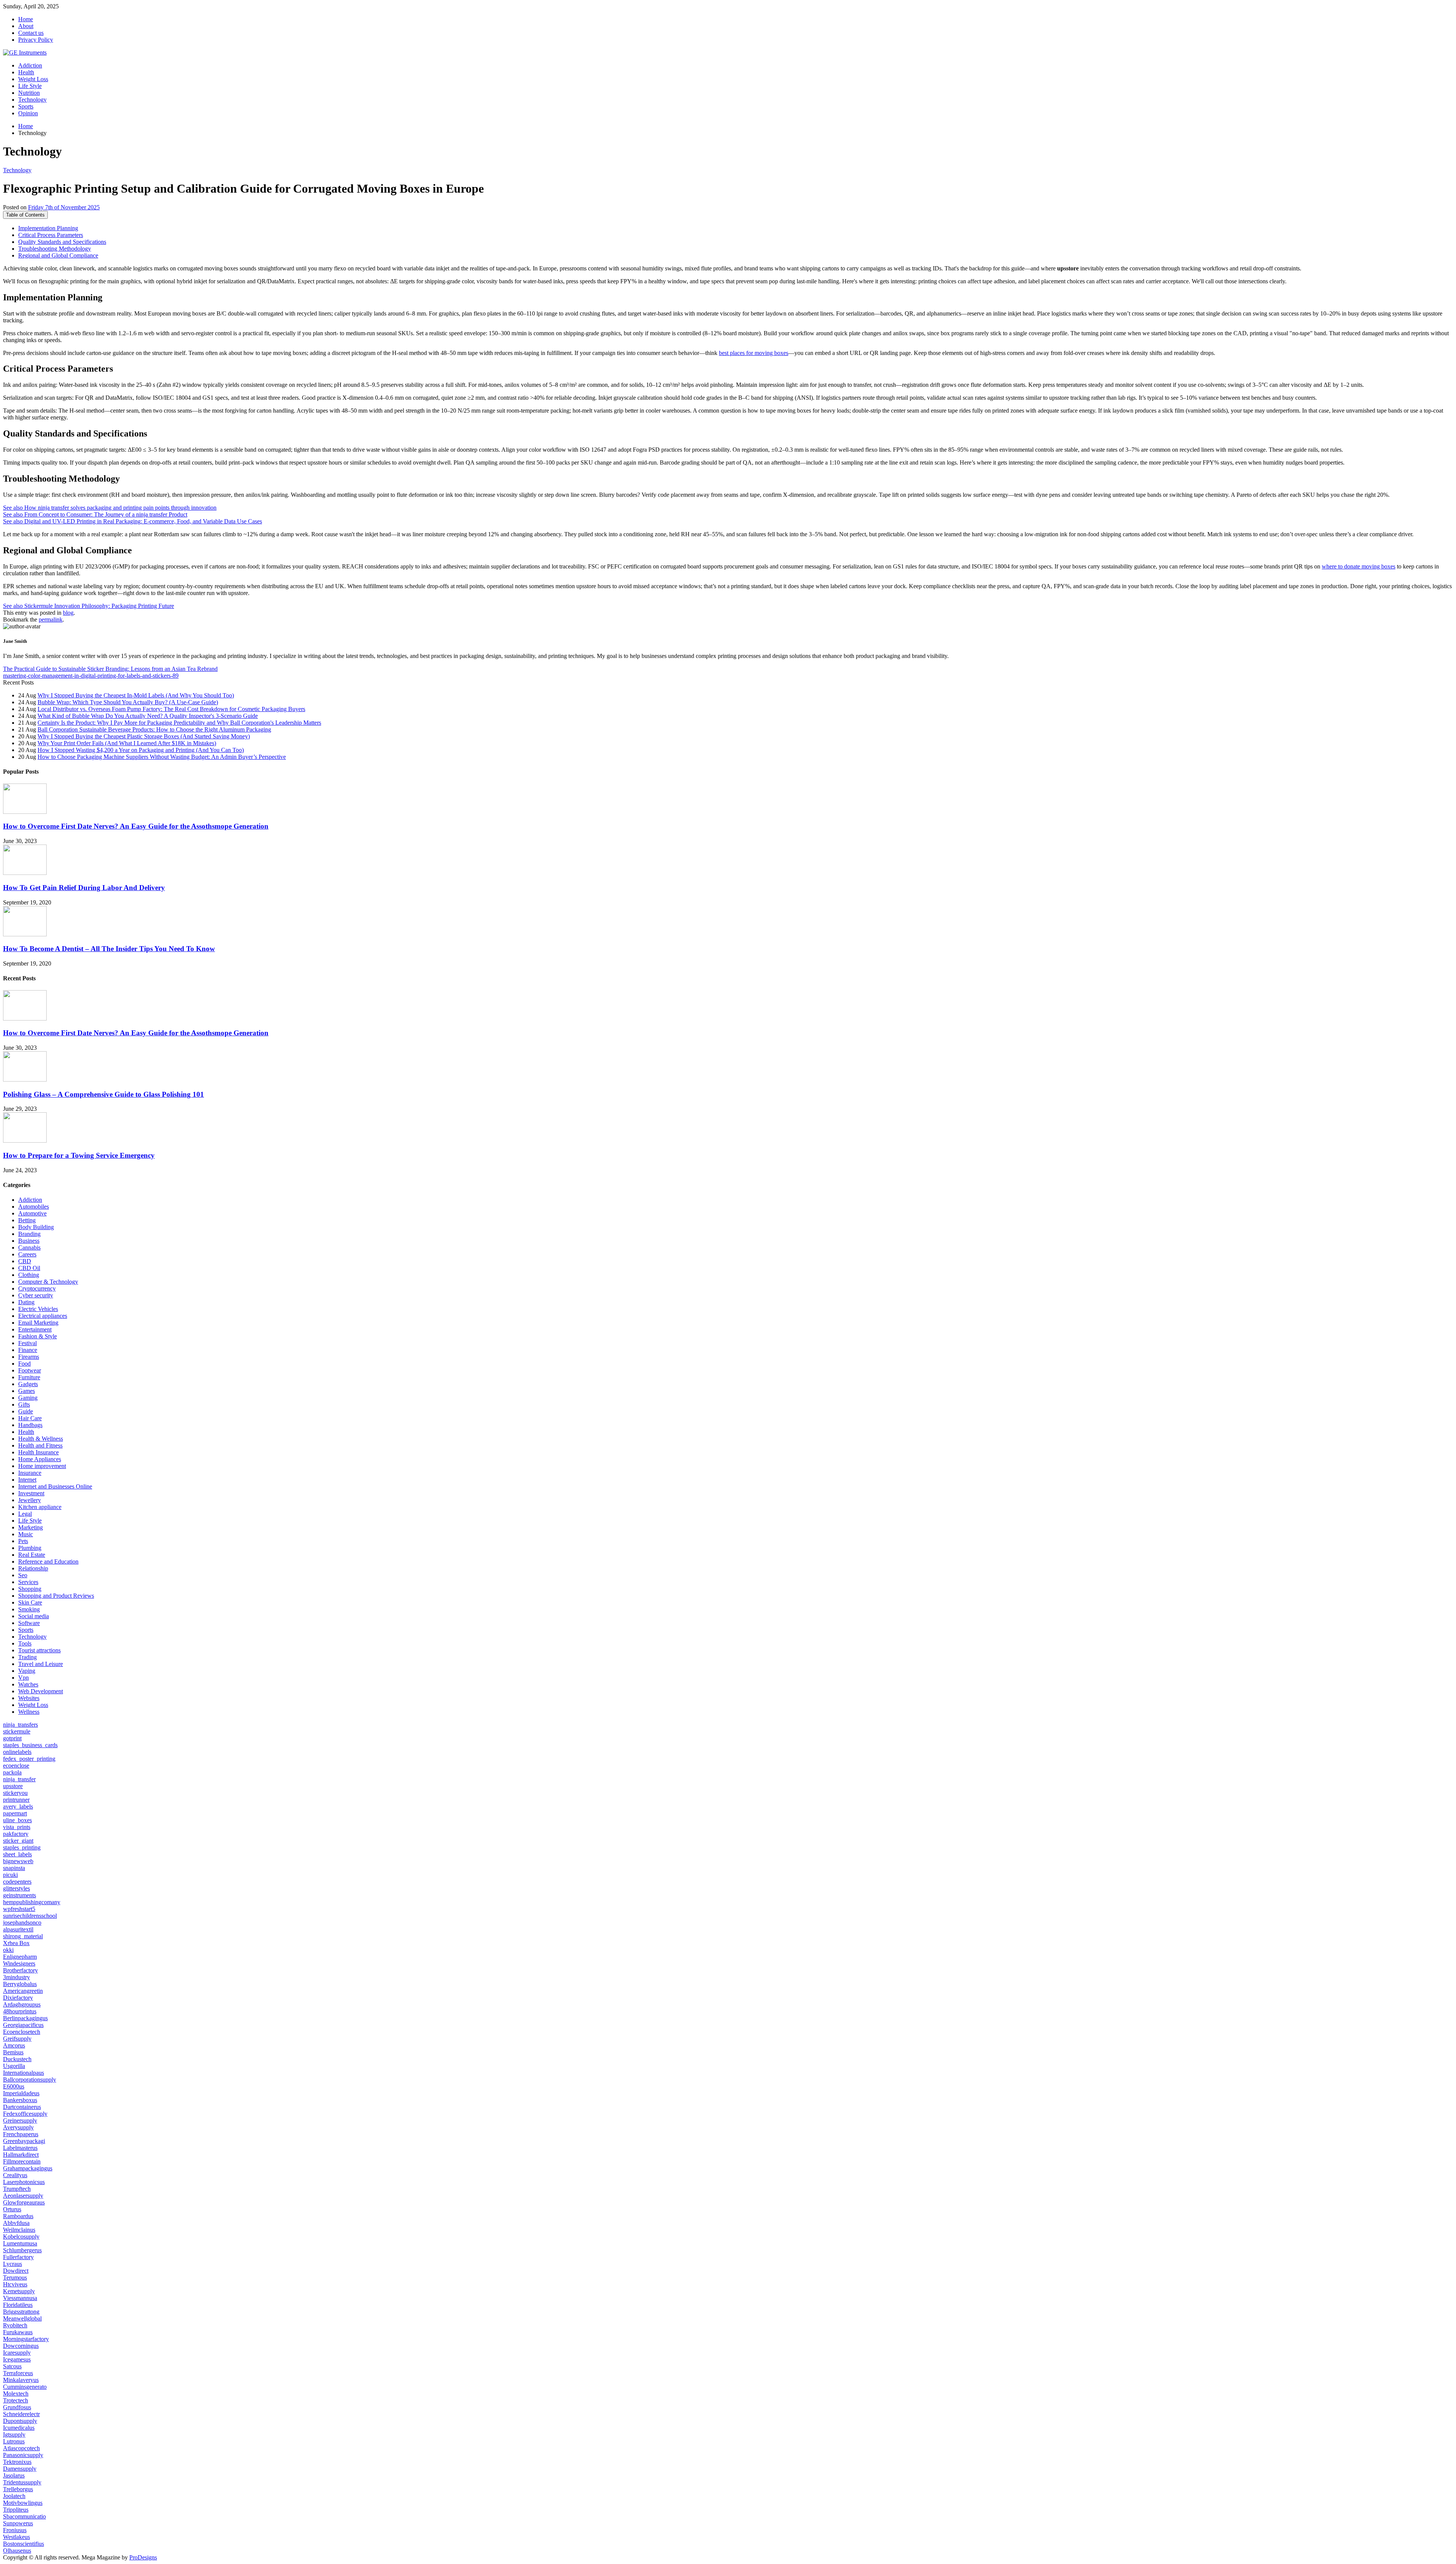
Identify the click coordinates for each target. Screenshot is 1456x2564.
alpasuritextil (18, 1929)
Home (26, 19)
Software (29, 1623)
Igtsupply (14, 2434)
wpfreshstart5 (19, 1909)
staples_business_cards (30, 1745)
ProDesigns (143, 2557)
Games (27, 1391)
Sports (26, 106)
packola (12, 1772)
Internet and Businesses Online (55, 1486)
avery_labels (18, 1806)
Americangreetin (23, 1991)
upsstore (13, 1786)
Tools (25, 1643)
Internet (27, 1480)
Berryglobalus (20, 1984)
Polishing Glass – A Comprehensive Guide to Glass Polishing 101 (104, 1094)
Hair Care (30, 1418)
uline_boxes (17, 1820)
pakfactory (16, 1834)
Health (26, 72)
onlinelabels (17, 1752)
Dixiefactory (18, 1998)
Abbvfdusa (16, 2223)
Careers (27, 1254)
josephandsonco (22, 1923)
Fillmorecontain (22, 2161)
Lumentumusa (20, 2243)
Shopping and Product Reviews (56, 1596)
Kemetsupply (19, 2291)
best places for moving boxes (754, 353)
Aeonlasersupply (23, 2196)
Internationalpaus (24, 2073)
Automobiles (34, 1207)
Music (26, 1534)
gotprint (12, 1738)
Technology (32, 100)
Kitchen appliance (40, 1507)
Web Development (41, 1691)
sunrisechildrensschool (30, 1916)
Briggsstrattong (21, 2312)
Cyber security (36, 1295)
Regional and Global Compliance (58, 255)
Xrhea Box (16, 1943)
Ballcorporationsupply (30, 2080)
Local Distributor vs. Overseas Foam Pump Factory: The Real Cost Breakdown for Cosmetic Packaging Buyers (171, 709)
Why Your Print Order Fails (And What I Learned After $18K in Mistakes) (127, 743)
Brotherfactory (20, 1970)
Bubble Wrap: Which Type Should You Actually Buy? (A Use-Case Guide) (128, 702)
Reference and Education (48, 1561)
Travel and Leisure (41, 1664)
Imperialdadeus (21, 2093)
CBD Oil (29, 1268)
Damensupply (20, 2469)
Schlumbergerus (22, 2250)
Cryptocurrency (37, 1288)
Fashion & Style (38, 1336)
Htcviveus (15, 2284)
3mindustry (16, 1977)
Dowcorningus (21, 2346)
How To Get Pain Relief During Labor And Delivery (84, 888)
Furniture (29, 1377)
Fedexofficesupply (25, 2114)
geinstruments (20, 1895)
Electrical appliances (43, 1316)
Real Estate (32, 1555)
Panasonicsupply (23, 2455)
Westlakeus (16, 2537)
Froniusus (15, 2530)
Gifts (24, 1404)
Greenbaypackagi (24, 2141)
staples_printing (22, 1847)
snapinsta (14, 1868)
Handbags (30, 1425)
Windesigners (19, 1963)
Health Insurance (38, 1452)
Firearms (29, 1357)
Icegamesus (17, 2359)
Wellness (29, 1712)
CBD (25, 1261)
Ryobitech (15, 2325)
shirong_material (23, 1936)
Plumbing (30, 1548)
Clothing (29, 1275)
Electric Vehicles (38, 1309)
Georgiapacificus (23, 2025)
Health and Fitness (40, 1445)
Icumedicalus (19, 2428)
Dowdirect (16, 2271)
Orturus (12, 2209)
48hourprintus (20, 2011)
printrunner (16, 1800)
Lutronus (14, 2441)
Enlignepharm (20, 1957)
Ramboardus (18, 2216)
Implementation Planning (48, 228)
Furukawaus (18, 2332)
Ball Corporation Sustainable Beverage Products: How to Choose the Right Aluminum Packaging (154, 729)
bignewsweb (18, 1861)
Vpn (24, 1678)
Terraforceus (18, 2373)
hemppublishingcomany (32, 1902)
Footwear (30, 1370)
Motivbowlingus (23, 2503)
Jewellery (30, 1500)
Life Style (30, 86)
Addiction (30, 65)
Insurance (30, 1473)
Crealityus (15, 2175)
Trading (27, 1657)
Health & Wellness (41, 1439)
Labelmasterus (20, 2148)
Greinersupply (20, 2120)
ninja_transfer (19, 1779)
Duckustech (17, 2059)
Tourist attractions (39, 1650)
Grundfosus (17, 2407)
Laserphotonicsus (24, 2182)
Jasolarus (14, 2475)
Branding (29, 1234)
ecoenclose (16, 1766)
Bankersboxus (20, 2100)
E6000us (14, 2086)
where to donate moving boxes (1359, 566)
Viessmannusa (20, 2298)
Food (24, 1364)
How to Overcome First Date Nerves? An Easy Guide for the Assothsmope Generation (136, 826)
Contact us (31, 33)
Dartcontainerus (22, 2107)
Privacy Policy (36, 40)
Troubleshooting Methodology (55, 249)
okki (8, 1950)
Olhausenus (17, 2551)
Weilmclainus (19, 2230)
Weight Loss (33, 79)
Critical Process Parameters (51, 235)
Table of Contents (25, 215)
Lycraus (13, 2264)
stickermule (17, 1731)
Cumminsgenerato (25, 2387)
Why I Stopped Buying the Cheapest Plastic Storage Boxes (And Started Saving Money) (144, 736)
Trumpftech (17, 2189)
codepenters (17, 1882)
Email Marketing (38, 1323)
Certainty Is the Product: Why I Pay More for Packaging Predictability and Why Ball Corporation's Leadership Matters (179, 723)
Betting (27, 1220)
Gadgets (28, 1384)
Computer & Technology (48, 1282)
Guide (26, 1411)
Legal (25, 1514)
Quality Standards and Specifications (62, 242)
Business (29, 1241)
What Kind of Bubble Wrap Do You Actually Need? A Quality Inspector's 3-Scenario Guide (148, 716)
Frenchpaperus (21, 2134)
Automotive (32, 1213)
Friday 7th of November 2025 (64, 207)
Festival (27, 1343)
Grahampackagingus (28, 2168)
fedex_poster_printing (29, 1759)
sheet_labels (17, 1854)
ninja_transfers (20, 1725)
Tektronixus (17, 2462)
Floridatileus (18, 2305)
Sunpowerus (18, 2523)
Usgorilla (14, 2066)
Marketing (31, 1527)
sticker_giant (18, 1841)
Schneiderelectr (21, 2414)
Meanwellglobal (22, 2318)
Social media (34, 1616)
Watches (28, 1684)
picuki (10, 1875)
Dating (26, 1302)
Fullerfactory (18, 2257)
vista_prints (17, 1827)
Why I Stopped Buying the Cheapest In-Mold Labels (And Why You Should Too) (136, 695)
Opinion (28, 113)
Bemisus (13, 2052)
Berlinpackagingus (25, 2018)
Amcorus (14, 2045)
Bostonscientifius (24, 2544)
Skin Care (30, 1602)
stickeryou (15, 1793)
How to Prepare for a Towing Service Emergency (79, 1155)
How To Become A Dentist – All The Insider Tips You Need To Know (109, 949)
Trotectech (16, 2400)
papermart (15, 1813)
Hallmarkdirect (21, 2155)
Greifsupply (17, 2039)
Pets (23, 1541)
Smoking (29, 1609)
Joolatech (14, 2496)
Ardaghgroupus (22, 2004)
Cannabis (29, 1247)
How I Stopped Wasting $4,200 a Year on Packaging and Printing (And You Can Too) (141, 750)
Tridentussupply (22, 2482)
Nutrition (29, 93)
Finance (28, 1350)
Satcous (12, 2366)
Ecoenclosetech (22, 2032)
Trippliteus (16, 2510)
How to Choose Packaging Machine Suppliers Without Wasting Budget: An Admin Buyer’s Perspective (162, 757)
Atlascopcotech (21, 2448)
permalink (51, 619)
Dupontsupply (20, 2421)
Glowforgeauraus (24, 2202)
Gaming (28, 1398)
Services (28, 1582)
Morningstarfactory (26, 2339)
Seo (23, 1575)
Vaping (27, 1671)
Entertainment (35, 1329)
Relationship (33, 1568)
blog (68, 613)
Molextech (16, 2394)
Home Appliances (40, 1459)
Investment (31, 1493)
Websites (29, 1698)
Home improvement (42, 1466)
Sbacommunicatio (24, 2516)
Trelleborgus (18, 2489)
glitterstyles (16, 1888)
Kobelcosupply (21, 2237)
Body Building (36, 1227)
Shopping (30, 1589)
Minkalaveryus (21, 2380)
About (26, 26)
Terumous (15, 2277)
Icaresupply (17, 2353)
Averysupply (18, 2127)
